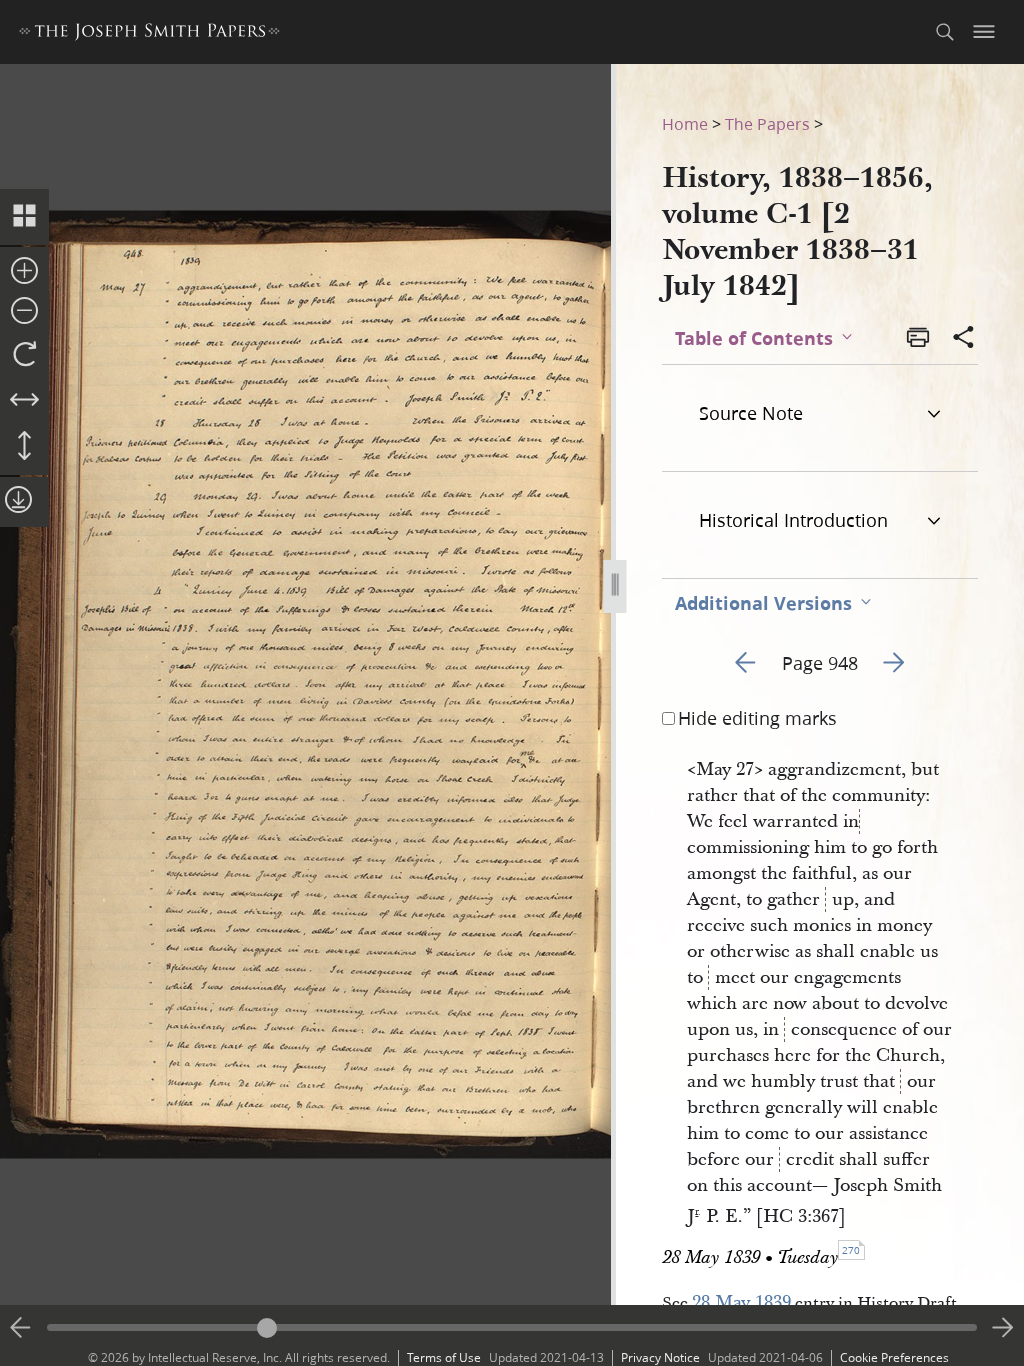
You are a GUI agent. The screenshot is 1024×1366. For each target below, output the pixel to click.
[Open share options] (964, 339)
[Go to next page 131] (1003, 1328)
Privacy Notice (660, 1357)
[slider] (512, 1327)
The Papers (767, 123)
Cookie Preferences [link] (894, 1357)
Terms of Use (444, 1357)
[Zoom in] (24, 272)
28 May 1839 (741, 1302)
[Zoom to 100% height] (24, 447)
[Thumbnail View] (24, 217)
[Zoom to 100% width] (24, 401)
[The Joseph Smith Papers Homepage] (149, 34)
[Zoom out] (24, 312)
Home (685, 123)
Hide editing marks (757, 718)
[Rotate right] (24, 355)
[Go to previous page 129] (21, 1328)
